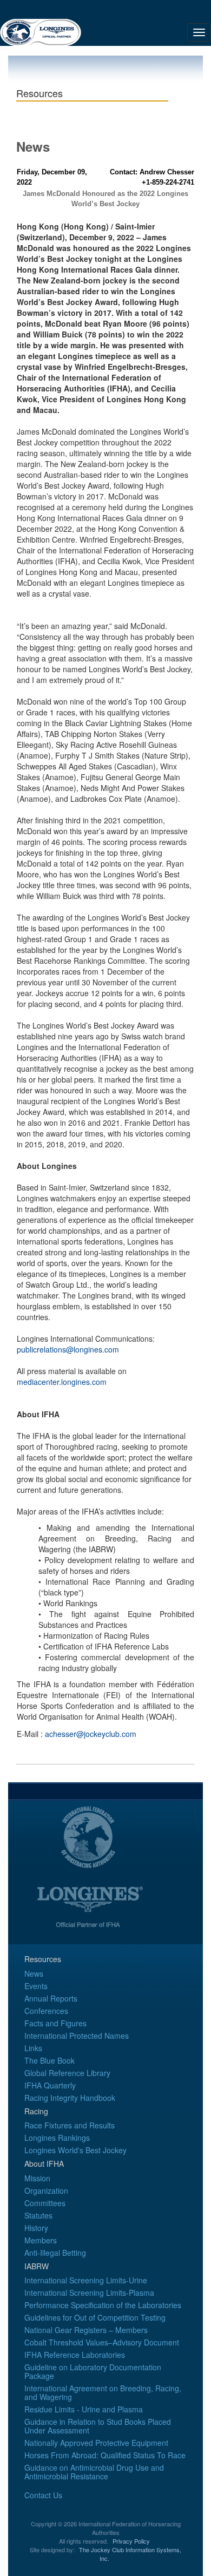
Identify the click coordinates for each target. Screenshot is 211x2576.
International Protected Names (77, 2036)
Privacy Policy (131, 2541)
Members (41, 2240)
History (36, 2228)
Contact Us (43, 2495)
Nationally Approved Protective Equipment (96, 2443)
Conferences (46, 2011)
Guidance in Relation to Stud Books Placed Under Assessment (98, 2426)
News (34, 1973)
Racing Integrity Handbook (70, 2098)
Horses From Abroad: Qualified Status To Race (105, 2455)
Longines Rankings (57, 2138)
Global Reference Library (67, 2073)
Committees (45, 2203)
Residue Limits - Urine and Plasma (84, 2409)
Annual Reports (51, 1998)
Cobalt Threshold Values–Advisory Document (102, 2342)
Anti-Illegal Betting (55, 2253)
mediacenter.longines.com (62, 1382)
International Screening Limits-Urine (86, 2280)
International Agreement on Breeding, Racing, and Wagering (103, 2392)
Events (36, 1986)
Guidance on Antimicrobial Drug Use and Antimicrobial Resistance (94, 2472)
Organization (46, 2190)
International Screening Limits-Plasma (89, 2293)
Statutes (38, 2215)
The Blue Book (50, 2060)
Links (33, 2048)
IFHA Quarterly (50, 2085)
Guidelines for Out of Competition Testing (95, 2317)
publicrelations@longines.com (68, 1349)
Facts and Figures (55, 2023)
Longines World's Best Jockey (75, 2150)
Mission (37, 2178)
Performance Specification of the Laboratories (103, 2305)
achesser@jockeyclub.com (91, 1734)
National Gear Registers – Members (86, 2330)
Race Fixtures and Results (70, 2125)
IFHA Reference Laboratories (75, 2355)
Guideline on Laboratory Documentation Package (93, 2371)
